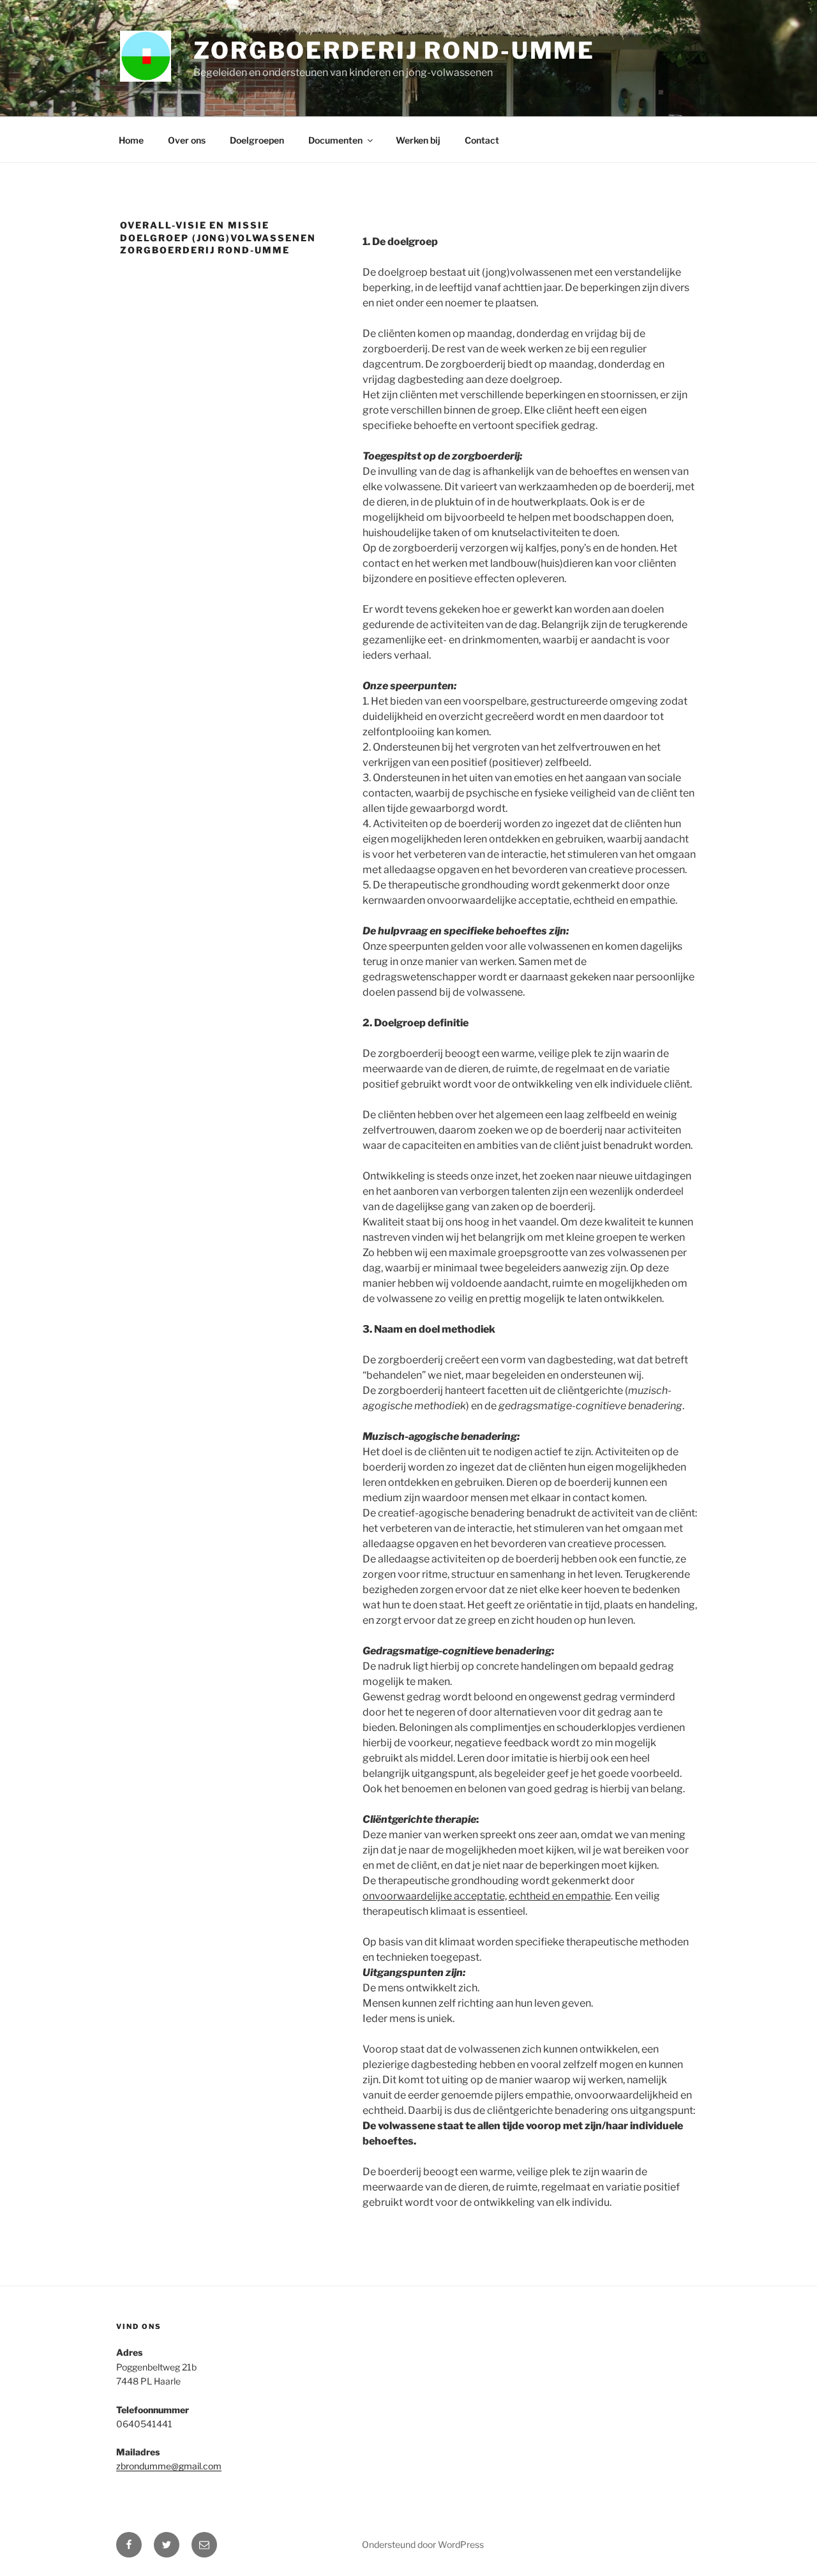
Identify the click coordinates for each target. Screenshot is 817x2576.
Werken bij (418, 140)
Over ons (187, 140)
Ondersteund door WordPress (423, 2544)
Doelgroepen (257, 140)
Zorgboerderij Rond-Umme (394, 50)
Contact (482, 140)
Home (131, 140)
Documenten (335, 140)
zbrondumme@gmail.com (169, 2466)
